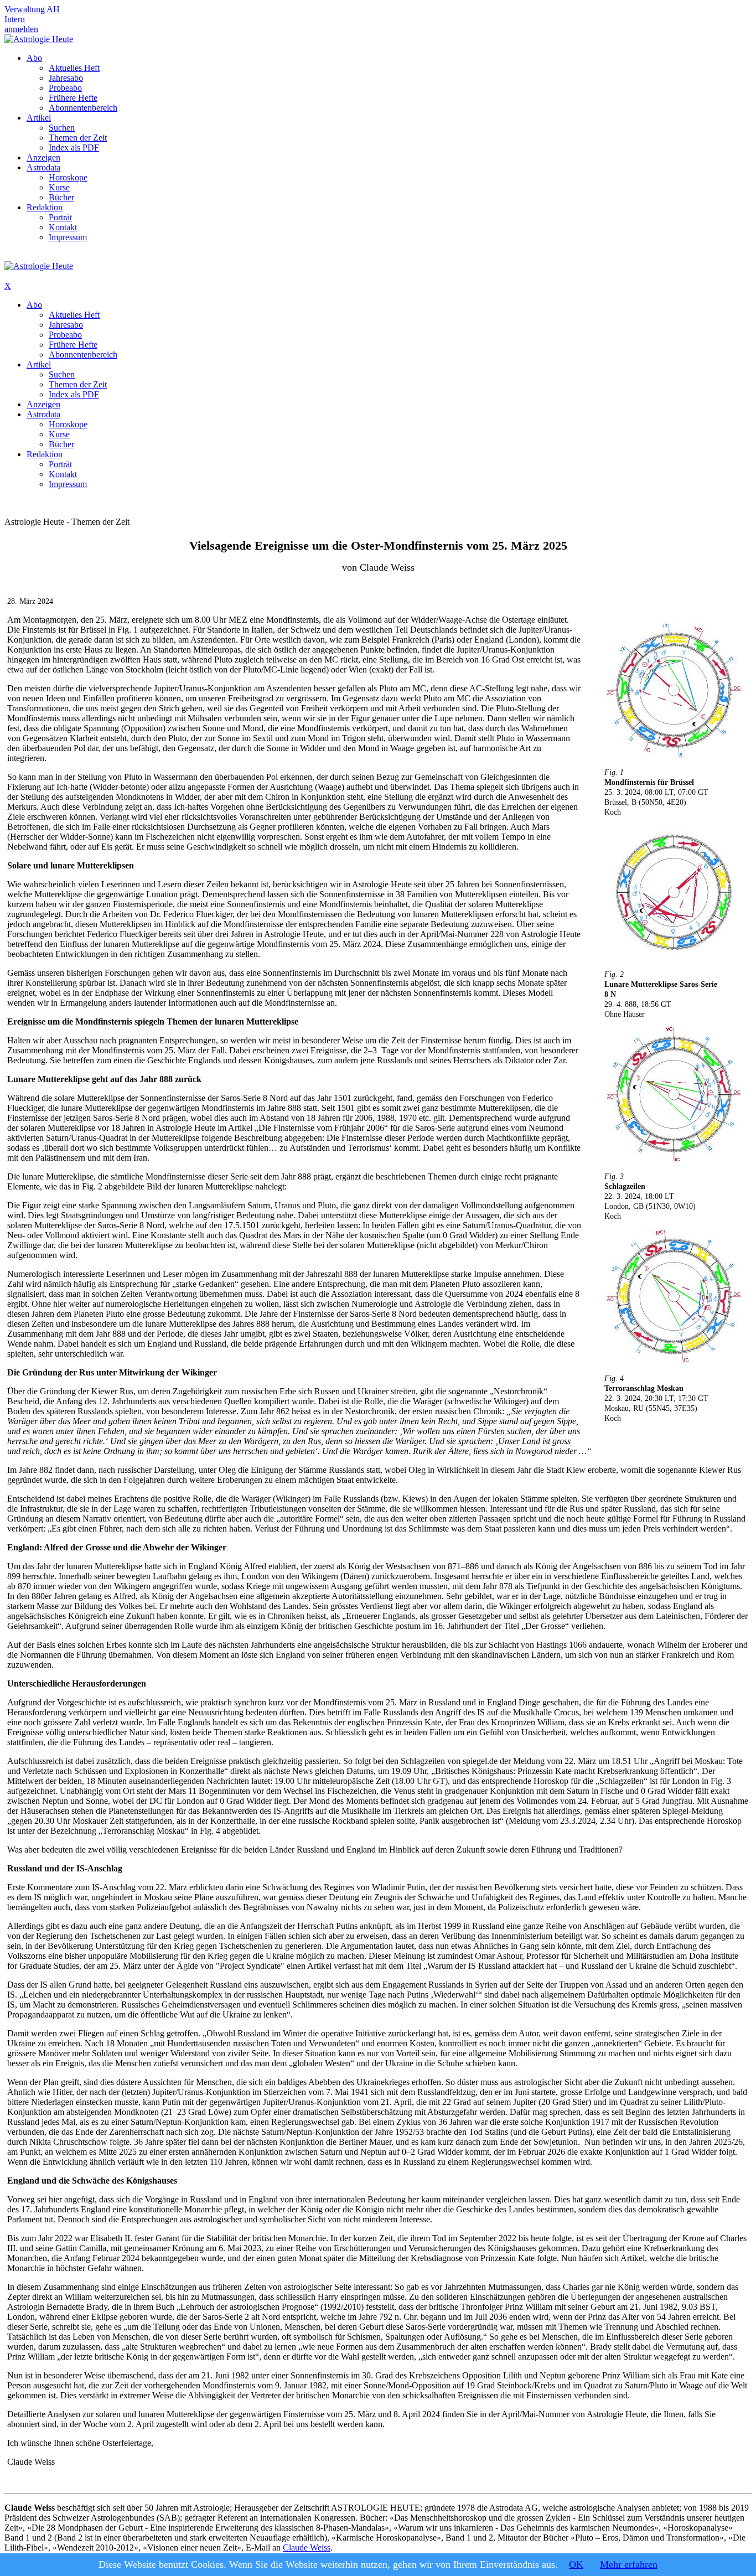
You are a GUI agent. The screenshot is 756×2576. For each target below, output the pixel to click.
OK (576, 2564)
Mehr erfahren (629, 2564)
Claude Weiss (307, 2547)
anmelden (21, 29)
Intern (15, 19)
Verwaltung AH (32, 9)
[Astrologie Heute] (39, 39)
